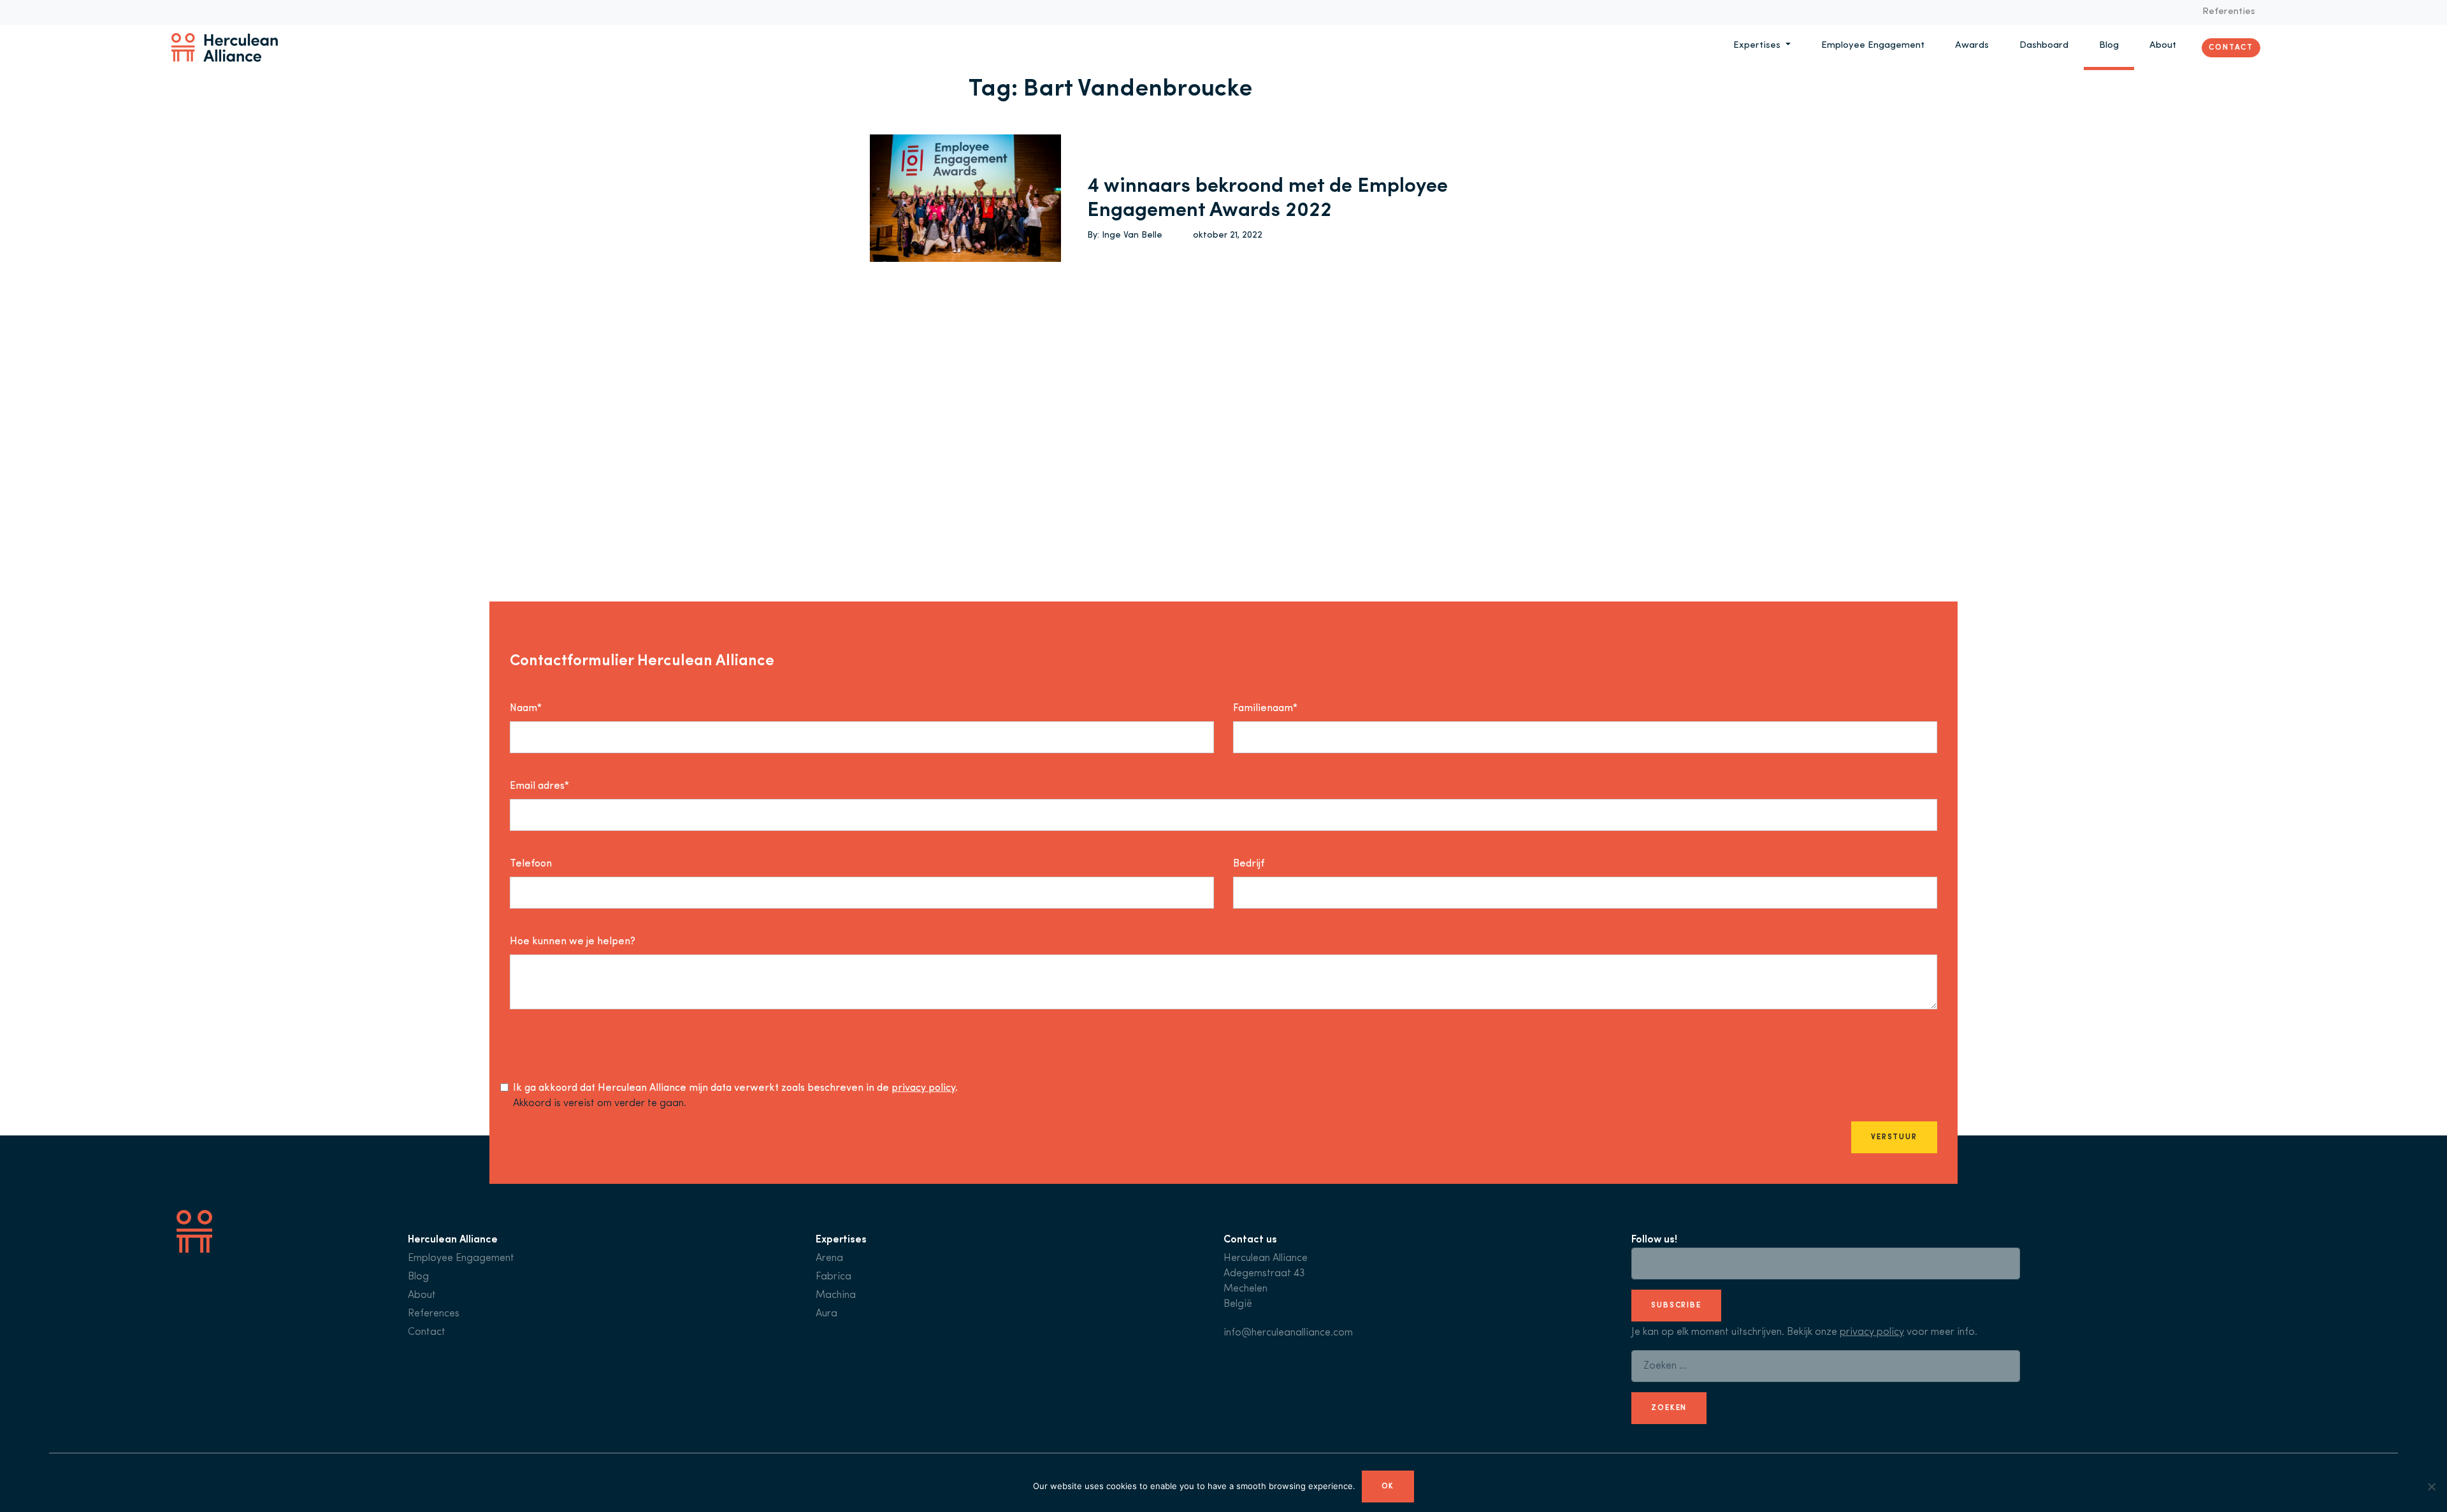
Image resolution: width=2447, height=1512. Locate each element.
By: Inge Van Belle (1125, 235)
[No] (2431, 1487)
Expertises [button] (1758, 46)
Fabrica (834, 1277)
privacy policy (923, 1088)
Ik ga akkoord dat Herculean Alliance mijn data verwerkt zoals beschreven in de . (735, 1088)
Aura (826, 1314)
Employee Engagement (1873, 46)
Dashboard (2044, 46)
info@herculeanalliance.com (1288, 1333)
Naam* (526, 709)
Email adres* (539, 786)
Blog (2109, 46)
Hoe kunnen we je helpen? (573, 942)
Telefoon (531, 864)
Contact (2231, 47)
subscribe (1676, 1306)
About (2163, 46)
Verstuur (1894, 1137)
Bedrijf (1249, 864)
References (434, 1314)
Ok (1388, 1487)
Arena (829, 1258)
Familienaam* (1265, 709)
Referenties (2229, 12)
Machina (836, 1295)
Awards (1972, 46)
